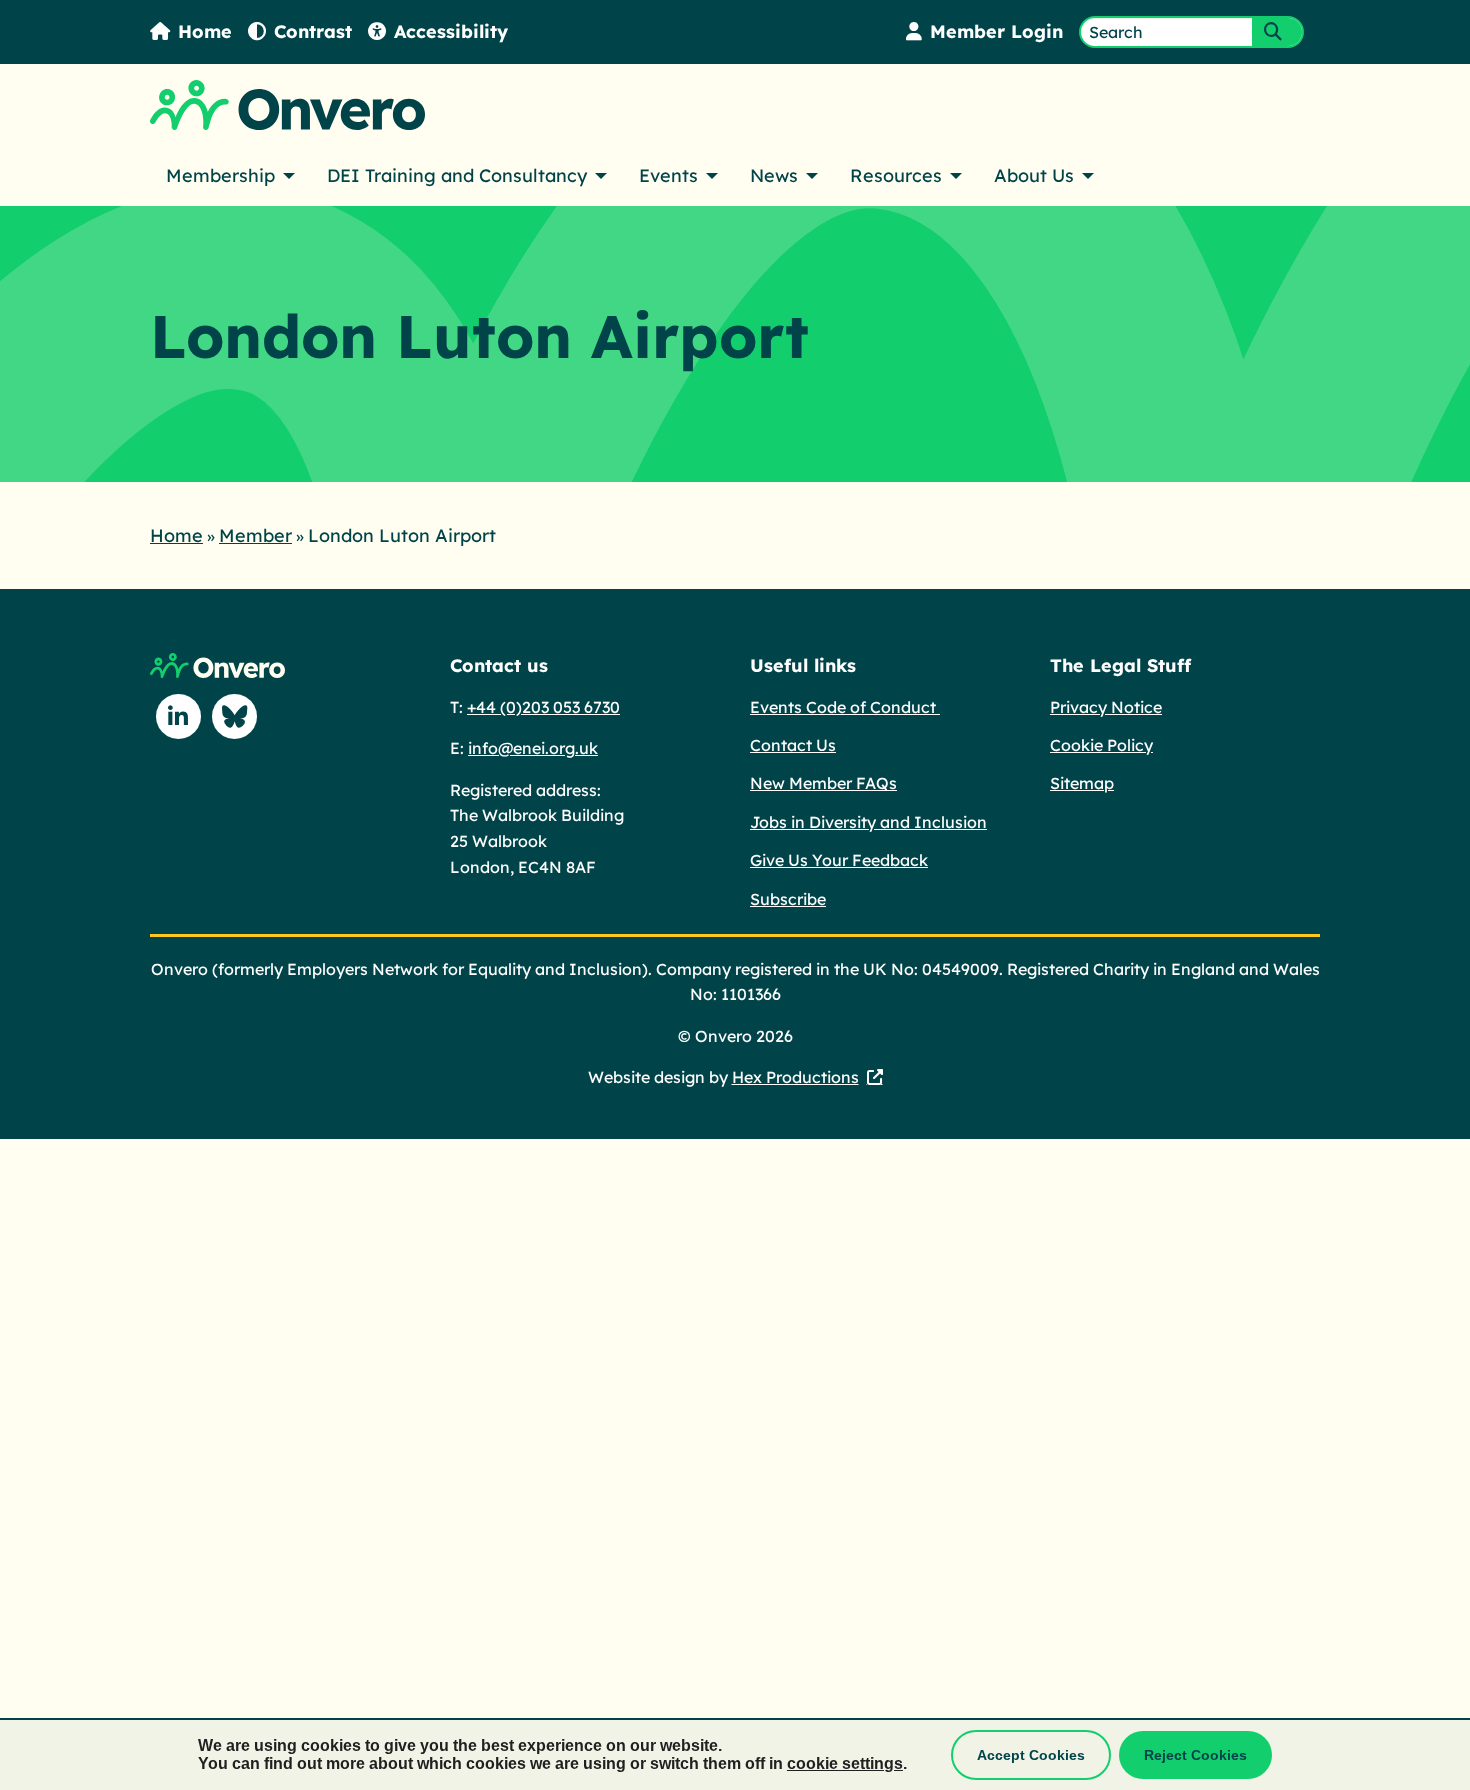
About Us (1034, 175)
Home (205, 31)
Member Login (996, 31)
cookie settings (845, 1763)
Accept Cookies (1031, 1755)
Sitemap (1082, 783)
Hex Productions (795, 1077)
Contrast (313, 31)
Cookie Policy (1101, 745)
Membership (220, 175)
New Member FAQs (823, 783)
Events (668, 175)
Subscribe (788, 899)
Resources (896, 175)
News (774, 175)
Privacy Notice (1106, 707)
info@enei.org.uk (533, 748)
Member (255, 535)
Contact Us (793, 745)
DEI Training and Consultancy (457, 175)
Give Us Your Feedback (839, 860)
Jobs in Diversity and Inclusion (868, 822)
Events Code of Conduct (845, 707)
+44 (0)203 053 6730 (543, 707)
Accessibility (451, 31)
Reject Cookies (1195, 1755)
